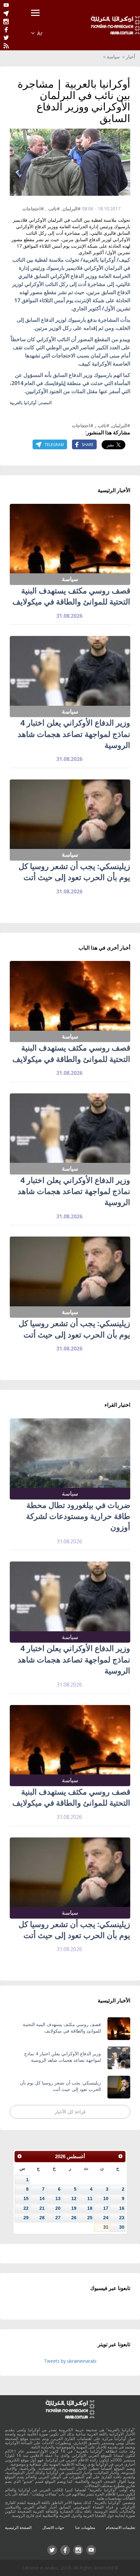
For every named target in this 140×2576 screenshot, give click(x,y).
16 (122, 2208)
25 (90, 2218)
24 (106, 2218)
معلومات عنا (85, 2527)
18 (90, 2208)
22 (26, 2208)
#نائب (54, 209)
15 (26, 2198)
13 (58, 2198)
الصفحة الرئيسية (18, 2527)
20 (58, 2208)
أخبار (131, 57)
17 (106, 2208)
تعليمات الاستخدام (120, 2527)
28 (42, 2218)
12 (74, 2198)
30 (122, 2227)
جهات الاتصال (53, 2527)
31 (106, 2227)
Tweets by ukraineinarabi (70, 2361)
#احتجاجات (33, 209)
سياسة (113, 57)
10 (106, 2198)
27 (58, 2218)
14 (42, 2198)
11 (90, 2198)
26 (74, 2218)
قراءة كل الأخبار (70, 2112)
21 (42, 2208)
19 (74, 2208)
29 (26, 2218)
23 (122, 2218)
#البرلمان (72, 209)
